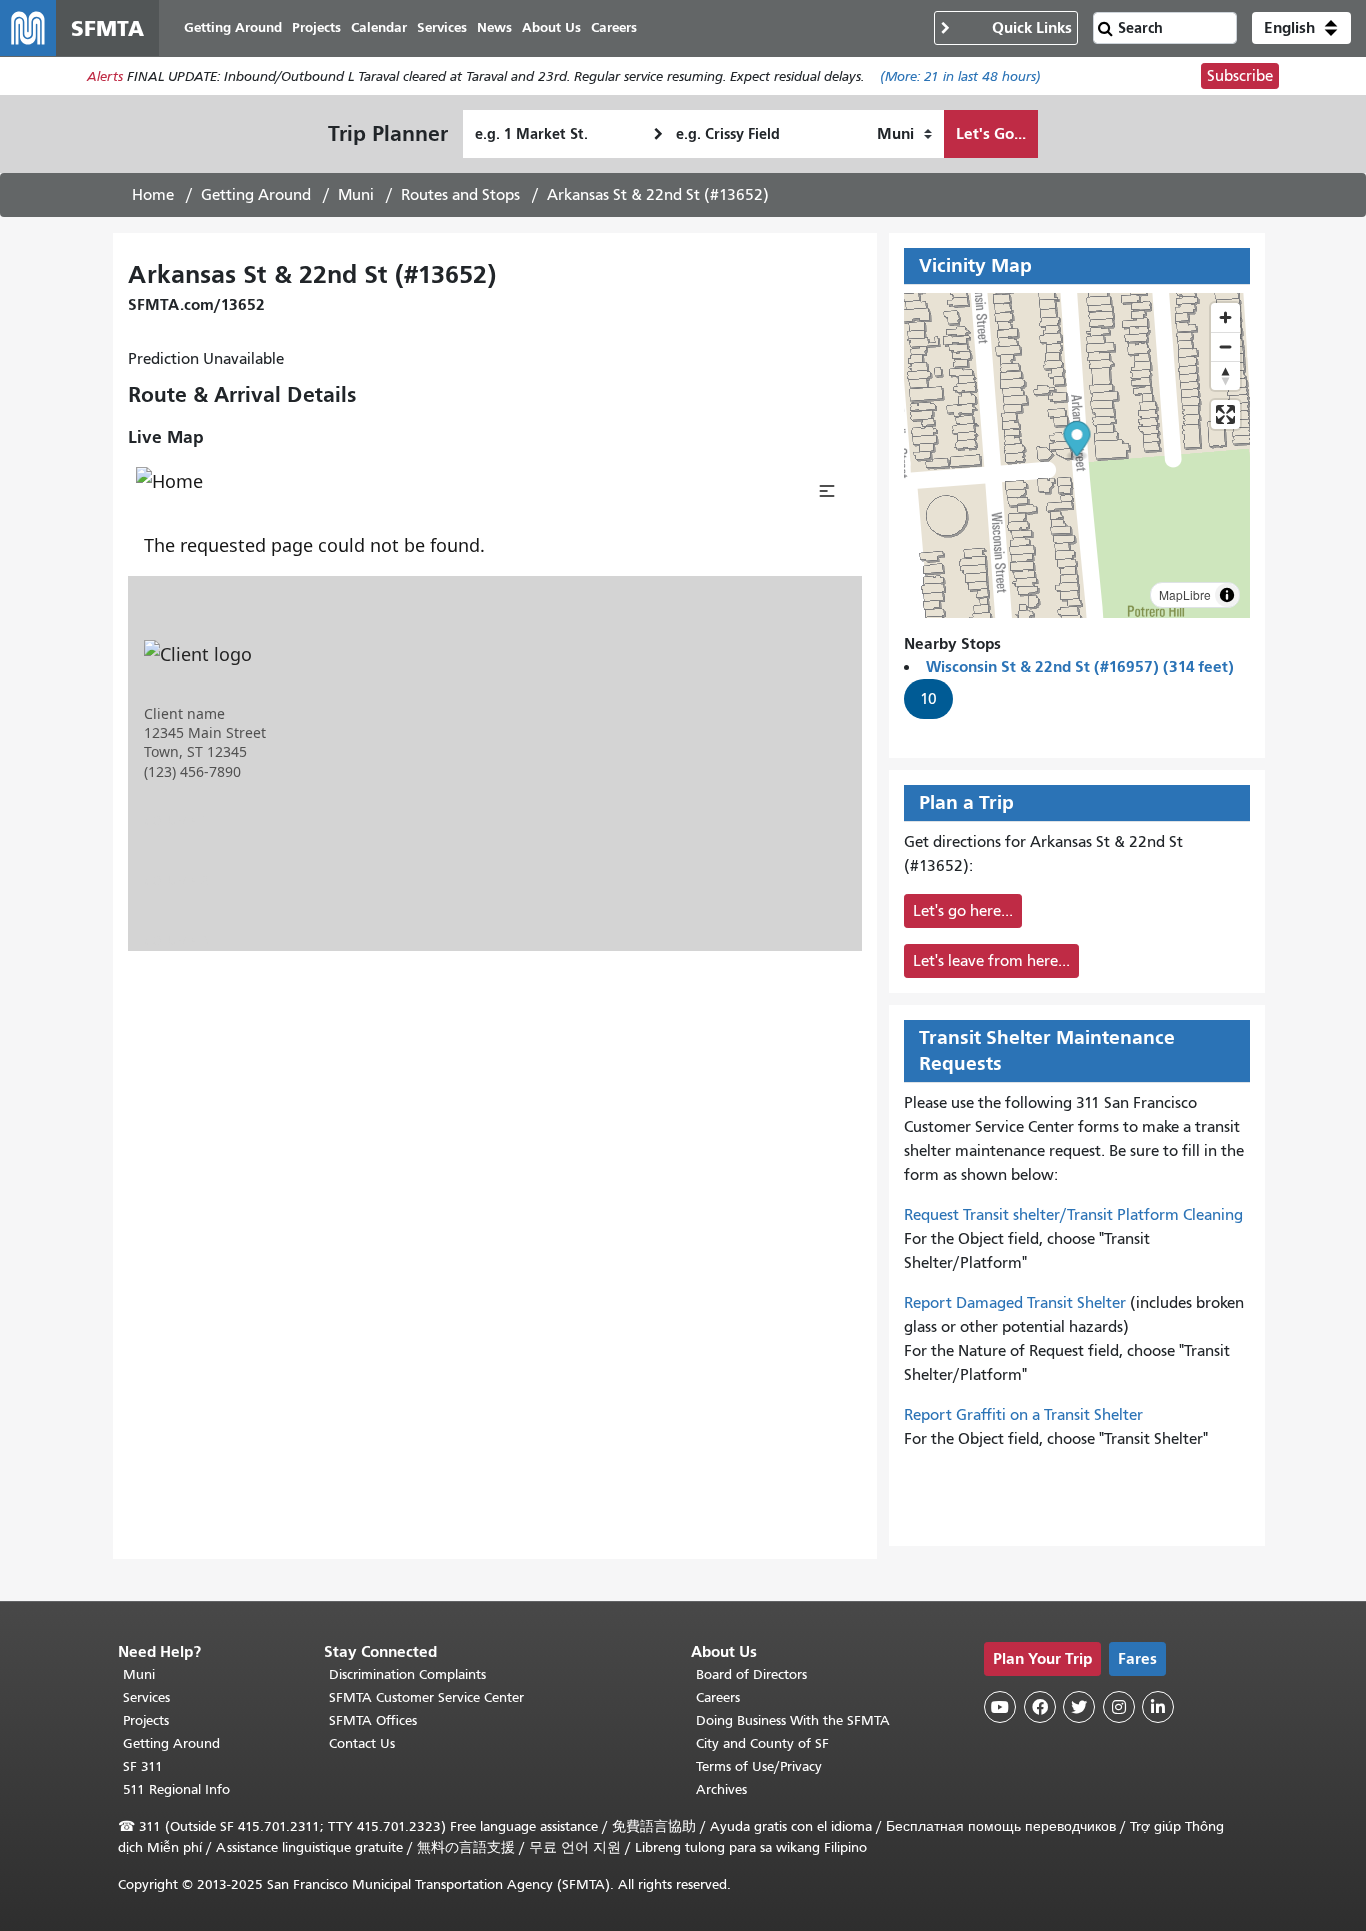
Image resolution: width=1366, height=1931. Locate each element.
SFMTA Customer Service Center (426, 1697)
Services (146, 1697)
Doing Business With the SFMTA (793, 1720)
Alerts (105, 76)
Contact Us (362, 1743)
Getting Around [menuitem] (233, 27)
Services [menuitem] (442, 27)
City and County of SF (762, 1743)
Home (153, 195)
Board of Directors (751, 1674)
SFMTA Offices (373, 1720)
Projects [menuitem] (316, 27)
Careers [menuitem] (614, 27)
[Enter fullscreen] (1225, 414)
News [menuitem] (494, 27)
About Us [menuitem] (551, 27)
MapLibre (1185, 594)
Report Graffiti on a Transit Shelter (1023, 1415)
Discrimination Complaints (407, 1674)
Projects (146, 1720)
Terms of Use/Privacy (759, 1766)
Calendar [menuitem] (379, 27)
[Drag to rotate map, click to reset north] (1225, 375)
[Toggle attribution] (1227, 595)
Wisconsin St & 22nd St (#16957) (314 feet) (1080, 666)
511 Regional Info (176, 1789)
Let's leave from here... (991, 961)
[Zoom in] (1225, 317)
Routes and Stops (460, 195)
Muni (356, 195)
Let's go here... (963, 911)
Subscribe (1240, 76)
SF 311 (143, 1766)
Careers (718, 1697)
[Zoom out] (1225, 346)
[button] (1301, 28)
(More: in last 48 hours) (960, 76)
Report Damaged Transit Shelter (1015, 1303)
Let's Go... (991, 133)
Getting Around (256, 195)
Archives (721, 1789)
